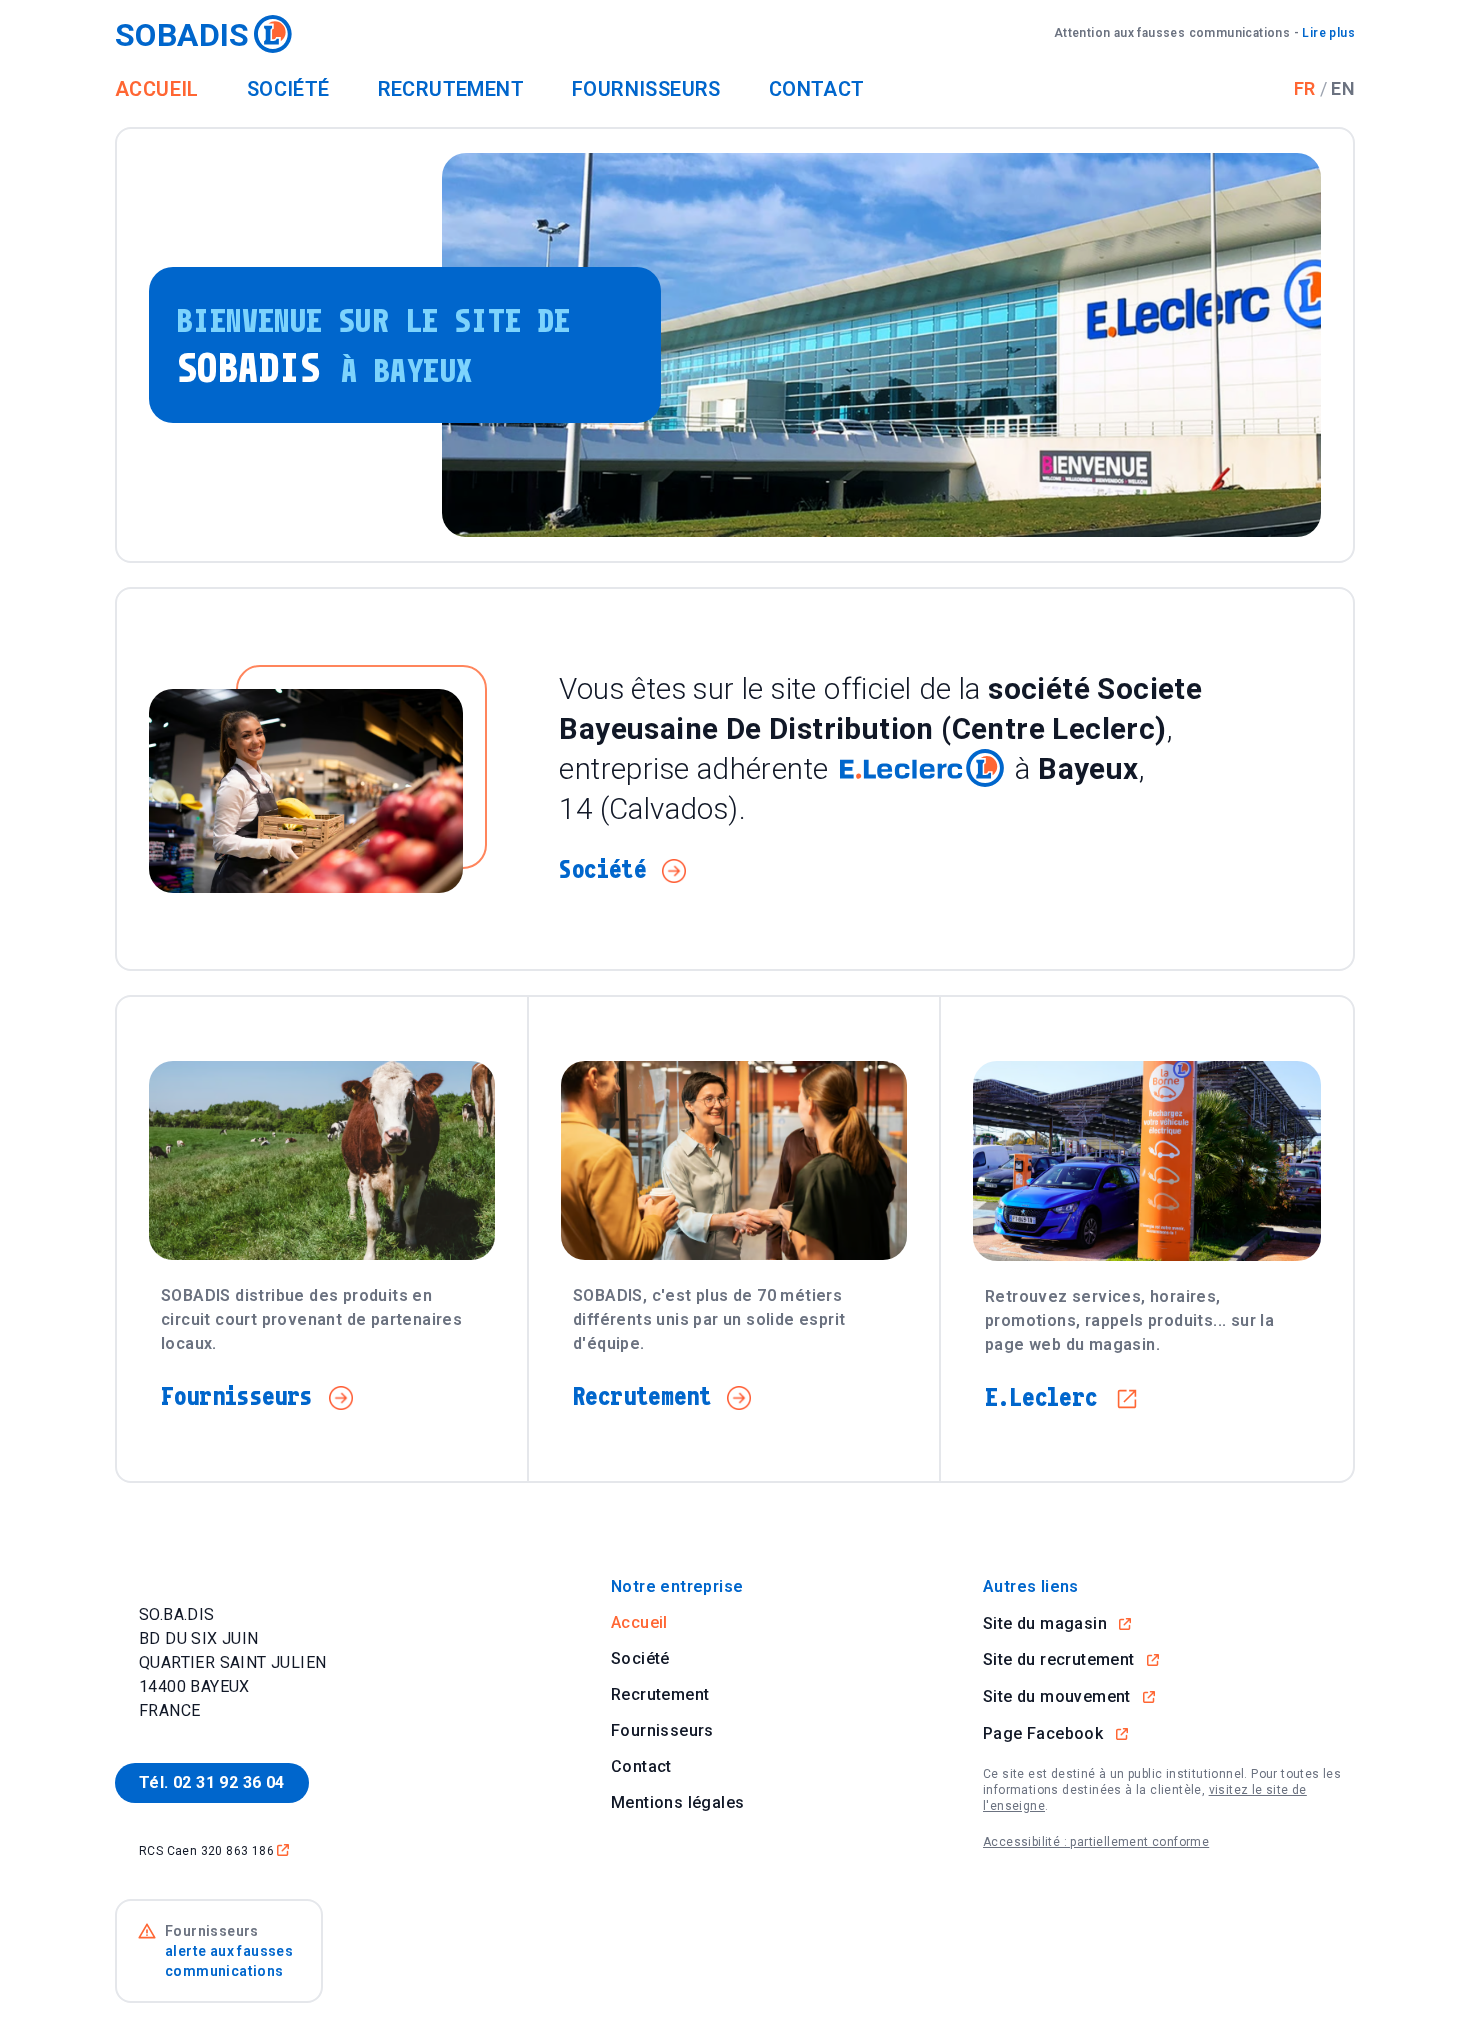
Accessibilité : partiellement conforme (1096, 1842)
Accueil (157, 89)
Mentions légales (677, 1802)
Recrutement (451, 89)
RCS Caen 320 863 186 (214, 1850)
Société (288, 89)
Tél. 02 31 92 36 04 (212, 1782)
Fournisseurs (646, 89)
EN (1343, 88)
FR (1305, 88)
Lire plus (1204, 33)
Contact (817, 89)
